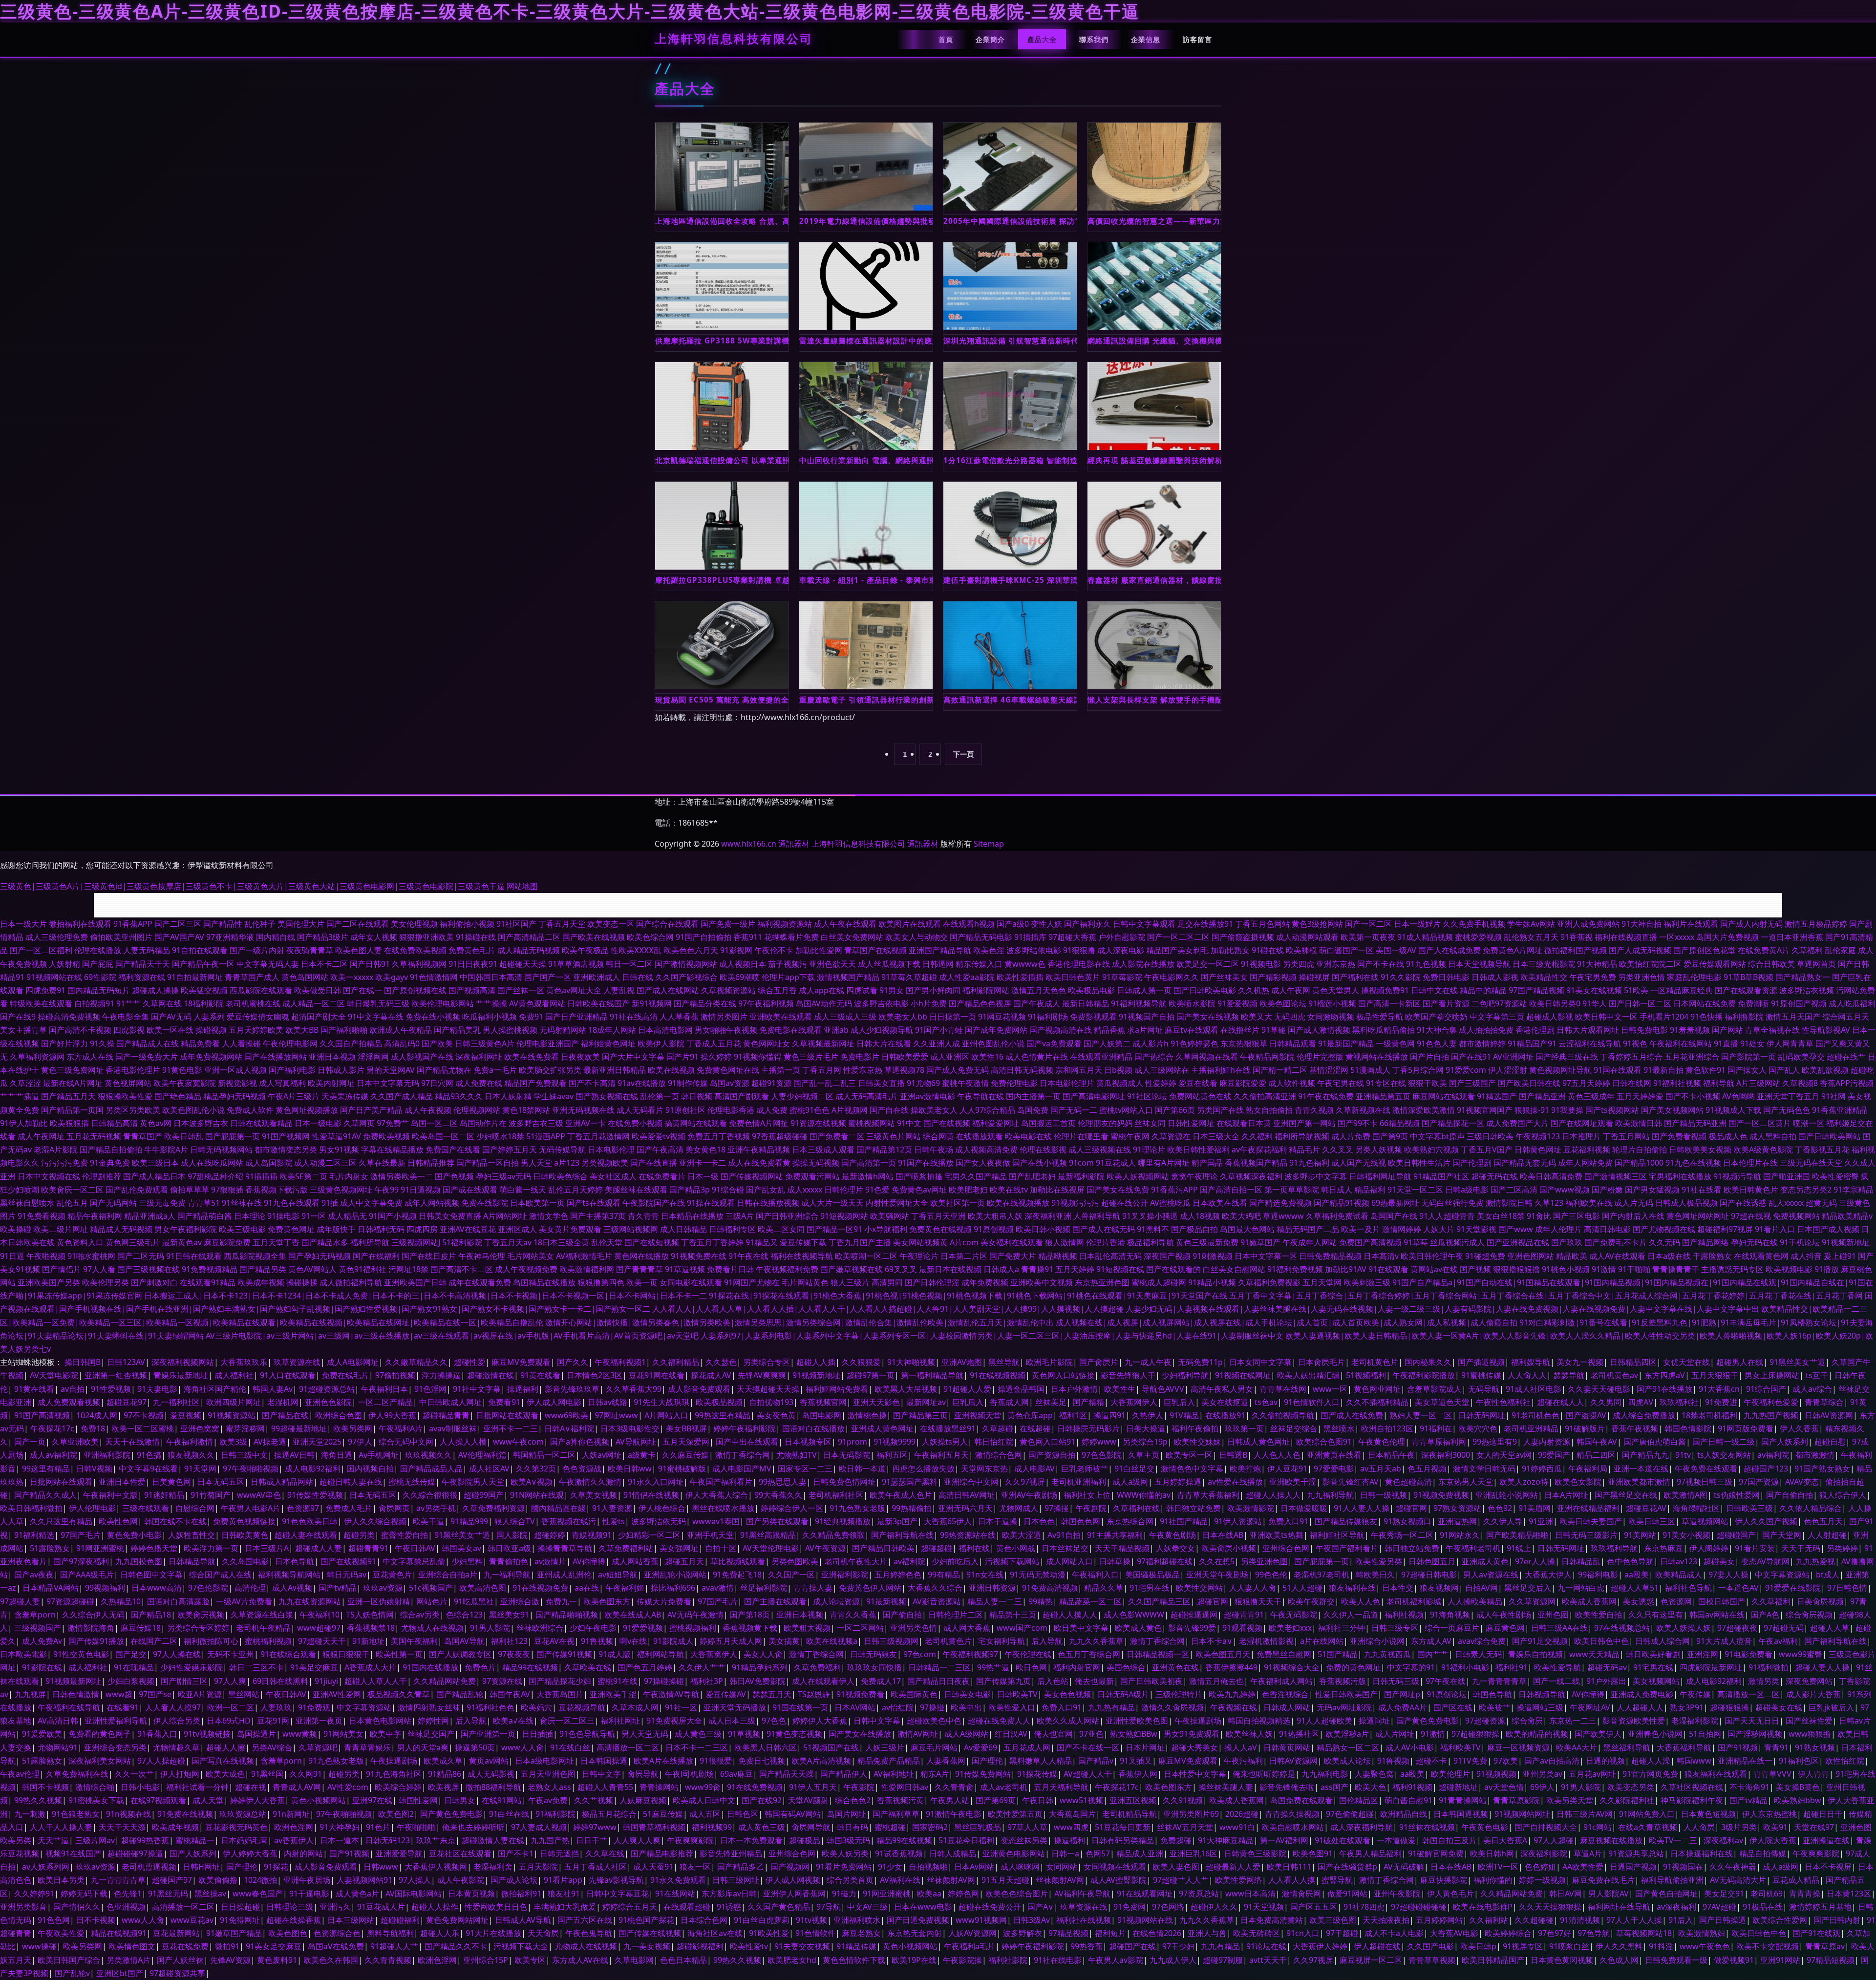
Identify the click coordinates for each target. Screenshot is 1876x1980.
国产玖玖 (1567, 1242)
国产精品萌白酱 (205, 1216)
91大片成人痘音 (1724, 1641)
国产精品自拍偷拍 (111, 1150)
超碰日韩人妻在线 (351, 1482)
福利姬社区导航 (1337, 1535)
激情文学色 (549, 1216)
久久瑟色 (721, 1362)
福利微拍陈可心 (211, 1641)
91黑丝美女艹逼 (1797, 1362)
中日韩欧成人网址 (450, 1402)
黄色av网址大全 (574, 990)
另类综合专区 (767, 1362)
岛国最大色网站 (1247, 1229)
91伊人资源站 (1238, 1521)
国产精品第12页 (884, 1150)
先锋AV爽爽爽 (762, 1375)
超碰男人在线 (1740, 1362)
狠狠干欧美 (1428, 1083)
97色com (920, 1654)
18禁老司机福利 (1709, 1415)
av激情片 (550, 1561)
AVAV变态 (1802, 1482)
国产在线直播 (654, 1163)
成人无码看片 (640, 1110)
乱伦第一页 (660, 1096)
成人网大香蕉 (967, 1628)
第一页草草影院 (1292, 1190)
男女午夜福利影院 (186, 1229)
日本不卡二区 (324, 964)
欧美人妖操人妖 (1684, 1628)
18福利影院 (204, 1003)
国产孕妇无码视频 (320, 1256)
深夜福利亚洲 (1048, 1216)
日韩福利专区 (732, 1229)
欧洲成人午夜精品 (401, 1030)
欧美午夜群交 (1311, 1601)
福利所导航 (370, 1242)
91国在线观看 (1618, 1070)
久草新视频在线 (1363, 1110)
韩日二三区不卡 (256, 1667)
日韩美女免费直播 (450, 1216)
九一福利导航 (507, 1575)
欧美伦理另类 (106, 1282)
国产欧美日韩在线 (1529, 1083)
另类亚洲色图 (1264, 1561)
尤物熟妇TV (797, 1455)
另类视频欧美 (605, 1163)
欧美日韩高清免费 (1551, 1176)
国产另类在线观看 (777, 1521)
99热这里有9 (1495, 1442)
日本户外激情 (1074, 1389)
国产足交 (131, 1654)
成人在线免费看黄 (759, 1163)
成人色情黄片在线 (1037, 1057)
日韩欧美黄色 (245, 1535)
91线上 (1519, 1548)
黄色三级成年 (1591, 1096)
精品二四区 (1596, 1455)
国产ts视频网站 (1612, 1110)
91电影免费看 (1748, 1654)
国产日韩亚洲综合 (787, 1216)
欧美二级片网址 (61, 1229)
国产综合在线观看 (667, 924)
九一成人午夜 (1148, 1362)
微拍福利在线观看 (80, 924)
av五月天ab (1381, 1469)
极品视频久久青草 (399, 1694)
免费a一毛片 (495, 1070)
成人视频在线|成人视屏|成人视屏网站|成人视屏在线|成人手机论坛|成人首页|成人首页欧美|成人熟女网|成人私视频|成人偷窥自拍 (1287, 1322)
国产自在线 (889, 1110)
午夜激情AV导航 (671, 1694)
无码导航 (1484, 1389)
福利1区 (1073, 1415)
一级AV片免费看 (244, 1601)
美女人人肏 (763, 1654)
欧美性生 (1120, 1389)
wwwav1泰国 (716, 1521)
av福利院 (1773, 1455)
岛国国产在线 (1394, 1216)
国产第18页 (750, 1615)
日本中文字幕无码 (388, 1083)
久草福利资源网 (37, 1057)
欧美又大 (1257, 1017)
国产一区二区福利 (41, 950)
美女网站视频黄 (920, 1242)
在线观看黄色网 (1761, 1256)
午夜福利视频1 (620, 1362)
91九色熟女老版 (857, 1508)
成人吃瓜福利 (1852, 1003)
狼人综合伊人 (1843, 1495)
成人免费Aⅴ (42, 1641)
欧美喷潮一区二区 (866, 1256)
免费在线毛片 (345, 1375)
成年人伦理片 (1558, 1229)
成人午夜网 (1291, 990)
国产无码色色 (1787, 1110)
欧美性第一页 (399, 1654)
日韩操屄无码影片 (1088, 1428)
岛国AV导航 (464, 1641)
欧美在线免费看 (532, 1057)
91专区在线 (1386, 1083)
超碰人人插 (816, 1362)
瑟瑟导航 (1569, 1375)
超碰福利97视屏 (1725, 1229)
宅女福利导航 (1002, 1641)
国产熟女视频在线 (607, 1096)
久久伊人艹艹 (702, 1667)
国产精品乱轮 (460, 1694)
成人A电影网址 (353, 1362)
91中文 (909, 1123)
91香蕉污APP (1174, 1190)
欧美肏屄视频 (201, 1615)
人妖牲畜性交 (192, 1535)
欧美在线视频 (671, 1070)
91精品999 (469, 1521)
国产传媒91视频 (564, 1654)
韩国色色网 (1081, 1521)
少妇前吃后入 (955, 1561)
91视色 (1635, 1043)
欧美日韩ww (630, 1469)
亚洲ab (836, 1030)
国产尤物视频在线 (1664, 1229)
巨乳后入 (968, 1402)
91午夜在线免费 (1326, 1096)
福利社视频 (1404, 1615)
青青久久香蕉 (853, 1615)
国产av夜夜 (34, 1575)
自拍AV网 (1482, 1588)
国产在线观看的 (1173, 1269)
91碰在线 (1268, 950)
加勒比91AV (1346, 1269)
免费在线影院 (485, 1203)
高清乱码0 (402, 1043)
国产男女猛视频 (1652, 1190)
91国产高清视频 (42, 1415)
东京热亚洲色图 (1102, 1282)
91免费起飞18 (737, 1575)
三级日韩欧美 (1490, 1136)
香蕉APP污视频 (1847, 1083)
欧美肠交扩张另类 (550, 1070)
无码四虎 (1290, 1017)
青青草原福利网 (1439, 1442)
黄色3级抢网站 (1317, 924)
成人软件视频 (1292, 1083)
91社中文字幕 (477, 1389)
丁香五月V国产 (1487, 1150)
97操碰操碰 (664, 1681)
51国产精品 (1338, 1654)
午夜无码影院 (1294, 1615)
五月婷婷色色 (898, 1575)
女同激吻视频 (1331, 1017)
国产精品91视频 (1342, 1203)
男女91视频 (339, 1150)
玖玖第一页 (1244, 1428)
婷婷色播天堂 (154, 1548)
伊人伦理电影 (92, 1508)
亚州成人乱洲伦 (564, 1575)
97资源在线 (502, 1681)
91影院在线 (42, 1667)
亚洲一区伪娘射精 (379, 1601)
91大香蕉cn (1719, 1389)
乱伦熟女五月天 (1531, 937)
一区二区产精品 (385, 1402)
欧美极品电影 (1091, 990)
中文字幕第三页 (1497, 1017)
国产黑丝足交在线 (1626, 1495)
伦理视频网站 (477, 1110)
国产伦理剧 (1472, 1163)
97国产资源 (1759, 1482)
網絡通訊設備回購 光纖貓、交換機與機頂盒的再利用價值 (1154, 341)
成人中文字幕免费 (371, 1203)
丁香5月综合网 (1418, 1070)
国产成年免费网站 (996, 1030)
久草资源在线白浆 (262, 1615)
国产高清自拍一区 (1231, 1190)
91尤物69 (923, 1083)
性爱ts (614, 1521)
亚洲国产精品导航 (940, 950)
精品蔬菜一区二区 (1090, 1601)
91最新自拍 (1663, 1070)
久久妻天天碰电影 (1599, 1389)
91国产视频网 (286, 1136)
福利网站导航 (661, 1654)
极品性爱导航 (1380, 1017)
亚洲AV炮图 (962, 1362)
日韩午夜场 (934, 1150)
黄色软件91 (1705, 1070)
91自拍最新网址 (195, 977)
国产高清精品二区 (529, 937)
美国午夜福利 (414, 1641)
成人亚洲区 (950, 1057)
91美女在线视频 (1594, 990)
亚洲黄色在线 (1175, 1667)
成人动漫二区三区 (325, 1163)
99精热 (1041, 1601)
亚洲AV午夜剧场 (1029, 1495)
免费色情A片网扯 (759, 1123)
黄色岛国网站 (305, 977)
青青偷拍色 (509, 1561)
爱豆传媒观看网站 (1715, 964)
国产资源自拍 (1052, 1455)
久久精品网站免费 (445, 1681)
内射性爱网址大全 (897, 1203)
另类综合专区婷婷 (198, 1628)
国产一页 (30, 1442)
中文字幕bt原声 (1437, 1136)
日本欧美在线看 (1220, 1203)
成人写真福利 (282, 1083)
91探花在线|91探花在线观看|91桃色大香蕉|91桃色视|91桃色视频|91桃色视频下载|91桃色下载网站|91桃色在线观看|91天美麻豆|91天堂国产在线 (968, 1296)
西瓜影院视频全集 (255, 1256)
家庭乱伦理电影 (1694, 977)
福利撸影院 (1744, 1017)
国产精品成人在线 (148, 1043)
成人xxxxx (805, 1190)
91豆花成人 (1116, 1163)
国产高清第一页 (869, 1163)
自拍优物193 (771, 1402)
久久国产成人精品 (402, 1096)
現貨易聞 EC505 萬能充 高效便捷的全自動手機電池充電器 (722, 700)
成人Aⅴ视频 (292, 1588)
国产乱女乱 (766, 1190)
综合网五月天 (1846, 1017)
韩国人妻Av (273, 1389)
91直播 (1726, 1043)
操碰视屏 (1314, 977)
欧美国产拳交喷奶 (1436, 1017)
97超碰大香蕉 (1072, 937)
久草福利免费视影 (1269, 1282)
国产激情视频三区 (1616, 1176)
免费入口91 (1288, 1521)
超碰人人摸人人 (1070, 1615)
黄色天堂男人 (1336, 990)
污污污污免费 (64, 1163)
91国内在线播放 (430, 1667)
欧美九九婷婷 (1232, 1694)
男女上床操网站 (1772, 1375)
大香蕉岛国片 (560, 1694)
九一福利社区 (176, 1402)
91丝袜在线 (242, 1203)
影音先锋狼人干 (1128, 1375)
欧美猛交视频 (204, 990)
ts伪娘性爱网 (1737, 1495)
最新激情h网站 (868, 1176)
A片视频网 (850, 1110)
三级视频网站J (416, 1242)
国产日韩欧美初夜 (1151, 1681)
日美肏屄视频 (1820, 1601)
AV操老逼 (270, 1442)
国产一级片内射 (257, 950)
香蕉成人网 (1009, 1402)
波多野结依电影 (1034, 950)
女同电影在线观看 (691, 1282)
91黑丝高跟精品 (768, 1535)
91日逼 (12, 1256)
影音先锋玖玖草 (572, 1389)
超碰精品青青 (446, 1415)
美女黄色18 (705, 1150)
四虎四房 (422, 1229)
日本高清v (1381, 1256)
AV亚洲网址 (1513, 1057)
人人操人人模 (463, 1442)
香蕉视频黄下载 (750, 1628)
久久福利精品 (676, 1362)
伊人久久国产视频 (1766, 1521)
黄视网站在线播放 (1377, 1057)
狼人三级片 (850, 1282)
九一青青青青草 (1499, 1681)
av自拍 (73, 1389)
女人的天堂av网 (1504, 1455)
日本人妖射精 (508, 1096)
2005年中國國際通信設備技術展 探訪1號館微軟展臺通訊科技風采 (1010, 221)
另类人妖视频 (1379, 1150)
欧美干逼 (428, 1521)
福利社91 (1512, 1667)
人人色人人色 (1277, 1455)
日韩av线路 (608, 1402)
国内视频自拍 (370, 1469)
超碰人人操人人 (1273, 1495)
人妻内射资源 (1547, 1442)
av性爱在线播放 (1235, 1482)
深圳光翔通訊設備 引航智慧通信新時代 (1010, 341)
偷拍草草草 (190, 1190)
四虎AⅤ (1641, 1402)
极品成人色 (1728, 1136)
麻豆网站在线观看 (1444, 1096)
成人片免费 (1351, 1136)
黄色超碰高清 (1408, 1482)
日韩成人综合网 (1663, 1641)
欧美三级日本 (155, 1163)
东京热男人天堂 (1466, 1482)
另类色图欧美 (795, 1561)
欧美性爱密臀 (1835, 1176)
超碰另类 (359, 1535)
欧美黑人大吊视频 (906, 1389)
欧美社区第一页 (958, 1203)
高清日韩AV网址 (967, 1495)
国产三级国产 (1472, 1083)
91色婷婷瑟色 (1194, 1043)
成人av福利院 (53, 1455)
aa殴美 (1637, 1575)
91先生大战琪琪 (661, 1402)
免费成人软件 (250, 1110)
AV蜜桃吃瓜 (1170, 1203)
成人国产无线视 (1359, 1163)
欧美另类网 (353, 1428)
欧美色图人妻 (359, 950)
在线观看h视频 (969, 924)
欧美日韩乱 (184, 1136)
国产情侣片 (62, 1269)
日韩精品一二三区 (939, 1667)
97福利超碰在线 (1165, 1561)
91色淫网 (430, 1389)
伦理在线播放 (98, 950)
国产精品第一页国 (72, 1110)
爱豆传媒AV (726, 1694)
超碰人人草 (1830, 1628)
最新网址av (926, 1402)
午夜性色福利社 (1503, 1402)
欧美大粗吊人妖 (995, 1216)
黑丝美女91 (509, 1615)
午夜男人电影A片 (251, 1508)
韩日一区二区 (629, 964)
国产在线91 (1471, 1057)
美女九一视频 (1580, 1362)
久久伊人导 (1503, 1521)
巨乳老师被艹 (1085, 1469)
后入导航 (1047, 1641)
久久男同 (1606, 1402)
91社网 (1833, 1096)
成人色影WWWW (1134, 1615)
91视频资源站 (232, 1415)
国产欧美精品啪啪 (1517, 1535)
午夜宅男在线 (1341, 1083)
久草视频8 (1800, 1083)
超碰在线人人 (1560, 1402)
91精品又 (762, 1242)
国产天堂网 (1782, 1535)
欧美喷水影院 (1192, 1003)
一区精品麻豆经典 (1682, 990)
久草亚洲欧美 (75, 1442)
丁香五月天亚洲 (938, 1216)
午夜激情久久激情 (590, 1482)
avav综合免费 (1482, 1641)
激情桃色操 (867, 1415)
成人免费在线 (479, 1083)
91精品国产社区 (1441, 1176)
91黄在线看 (540, 1375)
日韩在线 (638, 977)
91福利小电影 (1465, 1667)
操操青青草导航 (565, 1548)
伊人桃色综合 (662, 1508)
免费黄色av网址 (919, 1190)
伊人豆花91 (1287, 1469)
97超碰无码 (1784, 1628)
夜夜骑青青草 (310, 950)
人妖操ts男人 (945, 1442)
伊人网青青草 (1790, 1043)
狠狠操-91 (1532, 1110)
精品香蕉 (1109, 1030)
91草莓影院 (1122, 977)
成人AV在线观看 (1617, 1256)
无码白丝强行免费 (1452, 1203)
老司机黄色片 (1375, 1362)
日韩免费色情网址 (844, 1482)
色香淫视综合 (1285, 1694)
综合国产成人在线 (220, 1575)
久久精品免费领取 (833, 1535)
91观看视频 (1242, 1628)
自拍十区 (721, 1548)
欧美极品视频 (719, 1402)
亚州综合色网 (1286, 1548)
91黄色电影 (182, 1070)
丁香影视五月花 (1822, 1150)
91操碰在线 (476, 937)
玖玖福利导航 (1614, 1548)
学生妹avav (554, 1096)
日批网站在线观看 (507, 1415)
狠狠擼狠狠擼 (1516, 1269)
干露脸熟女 (1712, 1256)
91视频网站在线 (54, 977)
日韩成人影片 (341, 1070)
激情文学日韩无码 (1484, 1469)
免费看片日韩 (730, 1269)
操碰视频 (211, 1030)
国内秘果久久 (1428, 1362)
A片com (964, 1242)
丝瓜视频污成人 (1457, 1242)
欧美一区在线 (170, 1030)
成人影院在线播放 (1143, 964)
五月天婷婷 (1075, 1269)
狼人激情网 (1065, 1242)
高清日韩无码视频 (1022, 1070)
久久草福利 (1771, 1601)
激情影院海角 (91, 1628)
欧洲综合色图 (339, 1415)
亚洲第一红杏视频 (116, 1375)
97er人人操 (1535, 1561)
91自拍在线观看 (200, 950)
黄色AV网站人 (312, 1269)
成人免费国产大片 (1517, 1123)
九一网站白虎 (1581, 1588)
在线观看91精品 (208, 1282)
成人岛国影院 (269, 1163)
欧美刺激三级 (1367, 1282)
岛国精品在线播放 (544, 1282)
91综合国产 (1766, 1389)
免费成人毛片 (349, 1508)
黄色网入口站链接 (1063, 1375)
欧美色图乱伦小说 (193, 1110)
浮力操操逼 (441, 1375)
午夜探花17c (52, 1428)
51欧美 (1636, 990)
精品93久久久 (459, 1096)
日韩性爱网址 (1191, 1123)
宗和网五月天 (1079, 1070)
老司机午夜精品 (263, 1628)
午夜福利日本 (384, 1389)
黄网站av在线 (1434, 1269)
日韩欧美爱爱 (905, 1057)
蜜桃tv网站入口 (1126, 1110)
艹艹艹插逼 (20, 1096)
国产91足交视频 (1540, 1641)
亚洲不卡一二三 (511, 1428)
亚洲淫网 (1703, 1654)
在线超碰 (1035, 1428)
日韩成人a (1001, 1269)
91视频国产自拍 (1147, 1017)
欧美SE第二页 (303, 1176)
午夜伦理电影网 (290, 1043)
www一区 (1330, 1389)
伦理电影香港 (731, 1110)
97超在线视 (1751, 1216)
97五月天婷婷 (1586, 1083)
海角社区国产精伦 (215, 1389)
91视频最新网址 (73, 1681)
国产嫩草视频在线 (852, 1269)
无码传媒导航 (562, 1150)
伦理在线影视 (1043, 1150)
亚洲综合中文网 (971, 1482)
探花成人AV (711, 1375)
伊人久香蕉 (1799, 1428)
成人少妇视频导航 (882, 1030)
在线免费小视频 (635, 1123)
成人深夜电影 (1121, 950)
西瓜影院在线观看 (261, 990)
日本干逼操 (998, 1521)
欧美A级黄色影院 (1763, 1150)
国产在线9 (18, 1017)
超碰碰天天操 (523, 964)
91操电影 (283, 1216)
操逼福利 (523, 1389)
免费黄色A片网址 (1513, 950)
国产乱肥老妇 (1032, 1176)
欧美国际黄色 (914, 1694)
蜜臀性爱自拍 (405, 1535)
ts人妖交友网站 (1724, 1455)
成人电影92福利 (313, 1469)
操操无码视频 (816, 1163)
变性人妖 (1046, 924)
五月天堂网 (1322, 1282)
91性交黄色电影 (81, 1654)
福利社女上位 (1087, 1495)
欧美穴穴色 (1478, 1428)
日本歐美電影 (23, 1654)
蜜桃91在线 (618, 1681)
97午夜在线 (1446, 1681)
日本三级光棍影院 (1544, 964)
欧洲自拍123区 (1387, 1428)
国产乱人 (1784, 1070)
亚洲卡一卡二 (703, 1163)
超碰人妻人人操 (1822, 1667)
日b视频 (1118, 1070)
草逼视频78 (904, 1070)
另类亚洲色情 (1641, 977)
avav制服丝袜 (453, 1428)
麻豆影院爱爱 (1243, 1083)
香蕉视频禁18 (371, 1628)
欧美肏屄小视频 (1229, 1548)
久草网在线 (162, 1003)
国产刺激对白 (154, 1282)
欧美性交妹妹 (1197, 1442)
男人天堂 (536, 1163)
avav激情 (718, 1588)
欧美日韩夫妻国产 (1591, 1521)
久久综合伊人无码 (93, 1615)
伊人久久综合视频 (375, 1521)
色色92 (1500, 1508)
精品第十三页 (1013, 1615)
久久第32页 (536, 1469)
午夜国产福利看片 (721, 1482)
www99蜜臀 (1801, 1654)
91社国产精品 (1184, 1521)
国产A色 (1765, 1615)
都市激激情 (1815, 1455)
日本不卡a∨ (1212, 1641)
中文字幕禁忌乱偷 (414, 1561)
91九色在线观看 (292, 1203)
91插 (330, 1203)
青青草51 (204, 1203)
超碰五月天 (684, 1561)
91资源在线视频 (818, 1123)
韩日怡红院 (994, 1442)
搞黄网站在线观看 (696, 1123)
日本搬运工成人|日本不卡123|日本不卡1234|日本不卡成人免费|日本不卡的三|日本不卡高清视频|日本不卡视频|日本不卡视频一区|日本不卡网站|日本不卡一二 (426, 1296)
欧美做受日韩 (318, 990)
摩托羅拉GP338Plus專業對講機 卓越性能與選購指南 (722, 580)
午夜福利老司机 (1473, 1548)
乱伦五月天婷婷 (576, 1190)
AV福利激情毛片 (584, 1256)
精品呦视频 (1058, 1256)
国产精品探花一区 (1453, 1123)
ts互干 (1817, 1375)
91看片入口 (1775, 1229)
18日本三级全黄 (561, 1242)
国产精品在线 (285, 1415)
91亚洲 (1541, 1521)
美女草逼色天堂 (1442, 1402)
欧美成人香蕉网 (1589, 1601)
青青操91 (1037, 1269)
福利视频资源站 (785, 924)
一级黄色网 (1395, 1043)
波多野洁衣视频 (1807, 990)
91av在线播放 (642, 1083)
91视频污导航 (1737, 1176)
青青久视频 (1314, 1110)
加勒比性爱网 (819, 950)
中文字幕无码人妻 (268, 964)
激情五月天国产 (1793, 1017)
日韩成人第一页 (1144, 990)
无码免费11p (1200, 1362)
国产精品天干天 (143, 964)
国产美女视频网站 (1672, 1110)
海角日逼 (337, 1455)
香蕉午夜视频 (1635, 1428)
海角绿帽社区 (1696, 1508)
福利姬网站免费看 (837, 1389)
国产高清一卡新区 (1389, 1003)
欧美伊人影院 (661, 1043)
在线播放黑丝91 (948, 1428)
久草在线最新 (382, 1163)
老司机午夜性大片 (856, 1561)
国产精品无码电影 (981, 937)
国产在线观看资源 (1746, 990)
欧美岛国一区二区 (443, 1136)
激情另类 (1764, 1681)
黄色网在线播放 (641, 1256)
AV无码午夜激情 (695, 1615)
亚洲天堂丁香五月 (1788, 1096)
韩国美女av (461, 1548)
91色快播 (1706, 1017)
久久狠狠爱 (861, 1362)
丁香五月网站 (1626, 1136)
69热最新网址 (1395, 1203)
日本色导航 (295, 1561)
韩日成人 (1337, 1190)
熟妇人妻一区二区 (1421, 1415)
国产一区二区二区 (1178, 937)
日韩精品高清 (114, 1123)
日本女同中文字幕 (1260, 1362)
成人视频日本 (743, 964)
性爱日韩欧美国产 (1346, 1694)
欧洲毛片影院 (1049, 1362)
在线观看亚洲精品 (1101, 1057)
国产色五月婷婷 (645, 1667)
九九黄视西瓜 (1387, 1654)
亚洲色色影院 (328, 1402)
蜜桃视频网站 (872, 1123)
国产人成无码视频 (1640, 950)
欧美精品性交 (1544, 977)
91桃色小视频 (1566, 1269)
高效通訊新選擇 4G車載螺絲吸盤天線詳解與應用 (1010, 700)
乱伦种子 (260, 924)
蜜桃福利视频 (268, 1641)
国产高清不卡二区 (462, 1269)
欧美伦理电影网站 (443, 1003)
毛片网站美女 (531, 1256)
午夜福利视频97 (970, 1654)
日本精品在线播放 (692, 1216)
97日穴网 (437, 1083)
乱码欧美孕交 (1801, 1057)
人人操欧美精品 (1475, 1601)
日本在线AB (1223, 1535)
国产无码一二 (1074, 1110)
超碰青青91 (368, 1548)
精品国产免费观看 (535, 1083)
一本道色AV (1738, 1588)
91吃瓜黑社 (474, 1601)
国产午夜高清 (660, 1150)
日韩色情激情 (76, 1694)
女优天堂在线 (1686, 1362)
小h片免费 (929, 1003)
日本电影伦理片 (1067, 1083)
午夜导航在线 (981, 1096)
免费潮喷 (1753, 1003)
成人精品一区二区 (314, 1003)
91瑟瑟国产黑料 (910, 1482)
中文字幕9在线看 (148, 1469)
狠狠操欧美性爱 (125, 1096)
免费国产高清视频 (1370, 1242)
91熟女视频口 (1407, 1521)
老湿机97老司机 (1322, 1575)
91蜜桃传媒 (1481, 1375)
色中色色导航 (1630, 1561)
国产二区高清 (1514, 1190)
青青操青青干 (1676, 1269)
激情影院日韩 (1509, 1203)
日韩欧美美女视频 (1700, 1150)
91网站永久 (1460, 1535)
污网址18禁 (408, 1269)
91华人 (1595, 1003)
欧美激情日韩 (1639, 1123)
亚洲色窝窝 (200, 1428)
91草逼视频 (685, 1269)
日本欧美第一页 (537, 1203)
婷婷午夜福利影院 (745, 1428)
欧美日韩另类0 (1555, 1003)
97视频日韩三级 (1705, 1482)
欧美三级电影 (242, 1229)
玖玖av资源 (383, 1588)
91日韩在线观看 (194, 1256)
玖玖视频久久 (428, 1455)
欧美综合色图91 (1324, 1442)
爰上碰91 (1840, 1256)
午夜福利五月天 (941, 1455)
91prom (853, 1442)
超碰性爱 (469, 1362)
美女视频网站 (1656, 1681)
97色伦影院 (208, 1588)
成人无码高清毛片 (867, 1096)
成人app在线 (821, 990)
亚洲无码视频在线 (583, 1110)
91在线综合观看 (288, 1654)
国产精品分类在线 (705, 1003)
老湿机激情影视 (1266, 1641)
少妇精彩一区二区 (649, 1535)
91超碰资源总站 (327, 1389)
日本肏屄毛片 (1322, 1362)
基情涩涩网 (1329, 1070)
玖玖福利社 (1679, 1402)
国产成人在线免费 (1352, 1415)
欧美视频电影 (1789, 1269)
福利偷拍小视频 (467, 924)
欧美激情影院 (1251, 1508)
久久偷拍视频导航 (1283, 1415)
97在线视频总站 (1622, 1628)
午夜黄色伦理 (1382, 1442)
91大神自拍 (1641, 924)
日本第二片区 (964, 1256)
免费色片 (480, 1667)
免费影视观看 (1093, 1017)
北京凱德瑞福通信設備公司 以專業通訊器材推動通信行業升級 (722, 460)
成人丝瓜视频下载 (889, 964)
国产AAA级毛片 (87, 1575)
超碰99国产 (484, 1495)
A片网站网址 (505, 1216)
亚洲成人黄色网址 (882, 1428)
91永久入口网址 (656, 1482)
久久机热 (1254, 990)
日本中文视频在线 (49, 1176)
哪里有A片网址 (1164, 1163)
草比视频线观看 (738, 1561)
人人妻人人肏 (1253, 1588)
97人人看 (99, 1269)
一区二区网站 (860, 1628)
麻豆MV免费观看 (521, 1362)
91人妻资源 (612, 1508)
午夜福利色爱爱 (1771, 1402)
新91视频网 (652, 1003)
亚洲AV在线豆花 (468, 1229)
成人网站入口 (1069, 1561)
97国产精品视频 (1536, 990)
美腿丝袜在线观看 (636, 1190)
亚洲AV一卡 (586, 1123)
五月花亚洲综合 (1692, 1057)
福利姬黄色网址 (608, 1043)
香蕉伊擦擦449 (1231, 1667)
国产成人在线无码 (1104, 1229)
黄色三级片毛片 (811, 1057)
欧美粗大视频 (807, 1628)
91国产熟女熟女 (1822, 1469)
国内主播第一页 (1033, 1096)
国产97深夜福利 (81, 1561)
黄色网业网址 (1377, 1389)
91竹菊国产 (211, 1495)
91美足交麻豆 (314, 1667)
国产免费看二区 (837, 1136)
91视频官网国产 (1485, 1110)
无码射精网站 (563, 1030)
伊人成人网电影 (554, 1402)
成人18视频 (1200, 1216)
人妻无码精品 (147, 950)
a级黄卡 (642, 1455)
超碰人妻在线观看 (306, 1535)
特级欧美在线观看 (41, 1003)
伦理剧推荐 (102, 1176)
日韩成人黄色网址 (1258, 1442)
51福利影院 (462, 1242)
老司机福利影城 (1414, 1601)
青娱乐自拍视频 (1535, 1654)
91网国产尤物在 (752, 1282)
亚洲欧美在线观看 (781, 1017)
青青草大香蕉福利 (1208, 1495)
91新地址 (368, 1641)
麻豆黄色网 (1505, 1628)
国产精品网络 (1705, 1242)
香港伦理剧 (1535, 1030)
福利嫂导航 (1531, 1362)
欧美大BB (302, 1030)
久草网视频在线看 (1207, 1057)
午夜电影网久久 (1172, 977)
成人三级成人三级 (845, 1017)
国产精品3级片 (323, 937)
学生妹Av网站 (1531, 924)
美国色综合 (1126, 1667)
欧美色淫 (989, 950)
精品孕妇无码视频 (234, 1096)
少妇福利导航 (1185, 1375)
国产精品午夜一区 (203, 964)
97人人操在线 (177, 1654)
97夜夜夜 (514, 1654)
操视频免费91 (1385, 990)
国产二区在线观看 (358, 924)
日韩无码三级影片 (1586, 1535)
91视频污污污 (1075, 1203)
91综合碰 (728, 1190)
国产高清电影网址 (1094, 1096)
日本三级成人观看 (823, 1150)
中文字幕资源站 (1782, 1575)
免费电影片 (860, 1057)
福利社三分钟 (1342, 1628)
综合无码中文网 (406, 1442)
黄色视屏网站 (128, 1083)
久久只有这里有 (1656, 1615)
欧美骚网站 (890, 1216)
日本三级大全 (1216, 1136)
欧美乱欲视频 (1825, 1070)
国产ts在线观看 (594, 1203)
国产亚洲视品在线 (1518, 1242)
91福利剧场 (1048, 1017)
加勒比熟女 (1230, 950)
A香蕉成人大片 (370, 1667)
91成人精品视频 (1425, 937)
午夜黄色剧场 (1172, 1535)
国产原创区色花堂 (1705, 950)
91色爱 (877, 1190)
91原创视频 (994, 1229)
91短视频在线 (1120, 1269)
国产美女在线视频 (1208, 1017)
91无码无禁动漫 (1038, 1575)
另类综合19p (1145, 1442)
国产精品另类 (263, 1269)
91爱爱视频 (1237, 1003)
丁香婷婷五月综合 (1631, 1057)
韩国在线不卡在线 (175, 1521)
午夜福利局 (1588, 1469)
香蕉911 (748, 937)
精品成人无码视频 (121, 1229)
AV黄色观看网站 (537, 1003)
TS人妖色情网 (370, 1615)
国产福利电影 (292, 1070)
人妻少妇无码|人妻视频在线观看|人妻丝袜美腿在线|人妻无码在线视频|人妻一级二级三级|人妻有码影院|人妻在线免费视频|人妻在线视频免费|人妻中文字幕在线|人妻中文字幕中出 (1442, 1309)
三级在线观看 (146, 1508)
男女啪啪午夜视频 (726, 1030)
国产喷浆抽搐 (919, 1176)
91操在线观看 (711, 1203)
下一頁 (963, 754)
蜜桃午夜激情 (965, 1083)
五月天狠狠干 (1715, 1375)
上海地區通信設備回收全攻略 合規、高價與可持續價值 (722, 221)
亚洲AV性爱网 (337, 1694)
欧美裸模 (1301, 950)
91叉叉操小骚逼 (1150, 1216)
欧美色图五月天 (1223, 1654)
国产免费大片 (1013, 1256)
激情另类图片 (724, 1017)
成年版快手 (336, 1229)
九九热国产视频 (1771, 1415)
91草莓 (1416, 1242)
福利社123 (509, 1641)
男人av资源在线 (1491, 1575)
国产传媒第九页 (1003, 1681)
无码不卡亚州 (231, 1654)
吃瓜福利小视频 (490, 1017)
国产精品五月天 (68, 1096)
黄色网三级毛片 (133, 1242)
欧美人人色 (1361, 1601)
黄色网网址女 (767, 1043)
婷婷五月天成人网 (731, 1641)
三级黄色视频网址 (341, 1190)
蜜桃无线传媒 (412, 1482)
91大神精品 (1597, 964)
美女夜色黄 (776, 1415)
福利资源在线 (142, 977)
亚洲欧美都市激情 (1639, 1482)
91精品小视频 (1212, 1282)
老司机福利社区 (836, 1495)
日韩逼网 (938, 964)
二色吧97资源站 (1499, 1003)
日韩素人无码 (1478, 1654)
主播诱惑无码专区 (1732, 1269)
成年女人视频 (374, 937)
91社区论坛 (1147, 1096)
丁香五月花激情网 (598, 1136)
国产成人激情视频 (1319, 1030)
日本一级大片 (23, 924)
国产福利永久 (1087, 924)
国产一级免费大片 (147, 1057)
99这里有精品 (46, 1469)
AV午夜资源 (825, 1548)
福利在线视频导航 (802, 1256)
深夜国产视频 (1167, 1256)
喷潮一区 (1809, 1123)
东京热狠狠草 (1244, 1043)
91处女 (1752, 1043)
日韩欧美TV (1017, 1694)
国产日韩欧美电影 (1205, 990)
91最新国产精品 (1346, 1043)
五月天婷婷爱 (1640, 1096)
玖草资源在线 (297, 1362)
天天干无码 (1801, 1548)
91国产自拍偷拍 (703, 937)
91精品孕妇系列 (760, 1667)
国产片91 (682, 1057)
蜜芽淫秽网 (245, 1428)
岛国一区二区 (434, 1123)
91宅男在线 (1150, 1588)
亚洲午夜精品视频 (759, 1150)
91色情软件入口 (1312, 1402)
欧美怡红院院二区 (1650, 964)
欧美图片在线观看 (910, 924)
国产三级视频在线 (149, 1269)
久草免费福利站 (626, 1548)
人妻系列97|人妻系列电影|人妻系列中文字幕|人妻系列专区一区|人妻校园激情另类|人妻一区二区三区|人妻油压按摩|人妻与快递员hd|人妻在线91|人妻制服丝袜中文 (992, 1336)
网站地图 (522, 886)
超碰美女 (1719, 1561)
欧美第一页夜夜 (1368, 937)
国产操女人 (1747, 1070)
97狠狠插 (227, 1190)
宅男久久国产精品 (976, 1176)
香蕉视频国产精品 (1256, 1163)
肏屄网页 (394, 1508)
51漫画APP (546, 1136)
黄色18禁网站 (526, 1110)
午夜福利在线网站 (1681, 1043)
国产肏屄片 (1099, 1362)
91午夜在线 (748, 1256)
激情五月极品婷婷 (1816, 924)
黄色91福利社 (362, 1269)
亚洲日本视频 (332, 1057)
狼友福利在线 (1352, 1588)
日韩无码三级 (1396, 1681)
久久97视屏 (1025, 1482)
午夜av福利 (1778, 1641)
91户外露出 (1606, 1681)
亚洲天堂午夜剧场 (1217, 1575)
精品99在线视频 (530, 1667)
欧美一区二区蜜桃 (143, 1428)
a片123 (567, 1163)
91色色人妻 (1437, 1043)
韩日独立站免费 (1194, 1508)
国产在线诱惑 (1743, 1203)
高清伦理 (250, 1588)
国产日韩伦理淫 (932, 1282)
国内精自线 (276, 937)
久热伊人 (1148, 1415)
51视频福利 (1366, 1375)
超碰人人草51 (1635, 1588)
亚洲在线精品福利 (1588, 1508)
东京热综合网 (1130, 1521)
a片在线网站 (1322, 1641)
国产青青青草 (640, 1269)
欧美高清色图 (483, 1588)
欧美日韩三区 (1652, 1521)
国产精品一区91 (834, 1229)
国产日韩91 (370, 964)
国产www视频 (1565, 1190)
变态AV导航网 (1765, 1561)
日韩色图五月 (1432, 1561)
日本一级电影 (318, 1123)
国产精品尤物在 (444, 1070)
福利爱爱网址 (996, 1123)
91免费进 (1721, 1402)
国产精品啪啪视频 (567, 1615)
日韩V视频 (94, 1469)
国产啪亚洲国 (1787, 1176)
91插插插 (261, 1176)
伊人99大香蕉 (392, 1415)
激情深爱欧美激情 (1424, 1110)
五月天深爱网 (686, 1442)
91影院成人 (673, 1641)
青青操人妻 (813, 1588)
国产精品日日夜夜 (938, 1681)
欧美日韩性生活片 (1419, 1163)
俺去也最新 (1094, 1681)
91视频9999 (895, 1442)
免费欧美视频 (386, 1136)
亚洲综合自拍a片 (448, 1575)
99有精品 (944, 1575)
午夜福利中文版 (110, 1495)
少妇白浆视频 (131, 1681)
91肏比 (1539, 1216)
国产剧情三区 (184, 1681)
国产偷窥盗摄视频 (1243, 937)
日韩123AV (126, 1362)
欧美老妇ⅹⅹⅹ (1290, 1628)
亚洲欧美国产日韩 (415, 1282)
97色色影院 (1102, 1455)
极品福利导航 (1151, 1242)
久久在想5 (1217, 1561)
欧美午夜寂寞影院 (185, 1083)
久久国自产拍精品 (351, 1043)
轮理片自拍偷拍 (1640, 1150)
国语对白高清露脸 (178, 1601)
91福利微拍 (1769, 1667)
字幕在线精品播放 (392, 1150)
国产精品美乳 (457, 1030)
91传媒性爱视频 (315, 1495)
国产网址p (1402, 1694)
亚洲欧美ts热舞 (1277, 1535)
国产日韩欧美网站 (1830, 1136)
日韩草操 (1115, 1561)
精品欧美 (1572, 1256)
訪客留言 (1197, 39)
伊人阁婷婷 (1709, 1548)
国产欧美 (437, 1043)
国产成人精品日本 (154, 1176)
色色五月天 (1823, 1521)
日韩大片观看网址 (1588, 1030)
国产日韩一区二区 (1640, 1003)
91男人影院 (490, 1628)
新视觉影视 (237, 1083)
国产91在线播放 (1664, 1389)
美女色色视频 (1067, 1694)
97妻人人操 (1728, 1575)
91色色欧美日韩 (310, 1521)
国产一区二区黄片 (1760, 1123)
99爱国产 (1554, 1455)
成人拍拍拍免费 (1486, 1030)
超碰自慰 (1830, 1442)
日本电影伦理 (611, 1150)
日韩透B (1233, 1455)
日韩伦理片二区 (956, 1615)
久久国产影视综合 (686, 977)
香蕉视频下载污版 (277, 1190)
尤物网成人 (1019, 1508)
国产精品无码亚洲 (1695, 1123)
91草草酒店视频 (576, 964)
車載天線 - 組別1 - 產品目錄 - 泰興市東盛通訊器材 (866, 580)
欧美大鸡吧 (1241, 1216)
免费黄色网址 (291, 1229)
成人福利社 (234, 1375)
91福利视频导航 (1139, 1003)
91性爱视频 (111, 1389)
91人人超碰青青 (1447, 1216)
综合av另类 (420, 1615)
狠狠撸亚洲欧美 (426, 937)
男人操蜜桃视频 (510, 1030)
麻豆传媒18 (141, 1628)
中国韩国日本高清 (491, 977)
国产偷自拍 (902, 1615)
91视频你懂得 (758, 1057)
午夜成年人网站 (1310, 1242)
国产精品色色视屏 (980, 1003)
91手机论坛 (1800, 1242)
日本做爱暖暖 (1304, 1508)
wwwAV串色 (259, 1495)
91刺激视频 (1213, 1256)
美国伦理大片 (301, 924)
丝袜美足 (1051, 1402)
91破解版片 (1585, 1428)
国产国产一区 (548, 977)
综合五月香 (777, 990)
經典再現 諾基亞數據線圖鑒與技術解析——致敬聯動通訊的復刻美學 (1154, 460)
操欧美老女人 (934, 1110)
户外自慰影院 (1122, 937)
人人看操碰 (241, 1043)
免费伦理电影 (1014, 1083)
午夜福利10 (320, 1615)
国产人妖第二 (1107, 1043)
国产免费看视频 (1679, 1136)
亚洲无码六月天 (965, 1508)
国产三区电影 (1577, 1216)
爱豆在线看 (1198, 1083)
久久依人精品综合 (1811, 1508)
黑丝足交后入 (1528, 1588)
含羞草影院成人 (1434, 1389)
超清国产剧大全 (319, 1017)
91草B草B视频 (1748, 977)
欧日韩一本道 (862, 1469)
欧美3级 (233, 1442)
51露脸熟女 (50, 1548)
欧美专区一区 (1189, 1455)
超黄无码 (1821, 1203)
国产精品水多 (325, 1242)
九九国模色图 (139, 1561)
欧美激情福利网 (587, 1269)
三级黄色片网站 (894, 1136)
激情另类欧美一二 (402, 1176)
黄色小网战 (1016, 1548)
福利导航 (1719, 1083)
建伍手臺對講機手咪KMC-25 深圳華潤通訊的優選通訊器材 (1010, 580)
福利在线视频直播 (1626, 937)
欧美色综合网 (650, 937)
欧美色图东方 (607, 1601)
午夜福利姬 (625, 1588)
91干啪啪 (1634, 1269)
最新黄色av (182, 1242)
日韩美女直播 (881, 1083)
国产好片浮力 (64, 1043)
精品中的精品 (1483, 990)
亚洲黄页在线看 (1334, 1455)
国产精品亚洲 (1542, 1096)
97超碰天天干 (322, 1641)
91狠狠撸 (1079, 950)
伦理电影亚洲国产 (548, 1043)
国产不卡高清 (592, 1083)
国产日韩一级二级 (1724, 1442)
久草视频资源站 (728, 990)
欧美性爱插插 (1020, 977)
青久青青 (643, 1216)
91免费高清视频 (1050, 1588)
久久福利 (1257, 1136)
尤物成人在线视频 (432, 1628)
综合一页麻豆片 (1452, 1628)
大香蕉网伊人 (1134, 1402)
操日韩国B (83, 1362)
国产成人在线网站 (668, 990)
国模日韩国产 (1722, 1601)
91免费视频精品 (210, 1269)
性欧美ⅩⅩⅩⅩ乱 (636, 950)
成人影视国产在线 (422, 1057)
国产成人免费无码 (958, 1070)
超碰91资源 (771, 1083)
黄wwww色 (1025, 964)
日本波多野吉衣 (201, 1123)
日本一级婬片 (1417, 924)
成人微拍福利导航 (351, 1282)
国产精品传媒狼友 (1346, 1521)
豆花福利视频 (1587, 1150)
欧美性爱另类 (1379, 1561)
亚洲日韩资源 (992, 1588)
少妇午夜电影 (593, 1628)
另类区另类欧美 (133, 1110)
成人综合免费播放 (1644, 1415)
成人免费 (772, 1110)
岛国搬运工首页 (1048, 1123)
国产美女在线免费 (1118, 1190)
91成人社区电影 (1534, 1389)
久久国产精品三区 (1159, 1601)
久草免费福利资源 (493, 1508)
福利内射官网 (1077, 1667)
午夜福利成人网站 (1281, 1681)
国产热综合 (1154, 1057)
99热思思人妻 (783, 1482)
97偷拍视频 (395, 1375)
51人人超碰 (1302, 1588)
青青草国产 (143, 1136)
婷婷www (1099, 1442)
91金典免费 (110, 1163)
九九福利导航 (1330, 1495)
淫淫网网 (373, 1057)
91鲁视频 (597, 1641)
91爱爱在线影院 (1793, 1588)
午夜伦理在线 (1028, 1654)
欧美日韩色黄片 (1073, 977)
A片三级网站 (1758, 1083)
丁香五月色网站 (1262, 924)
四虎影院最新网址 (1711, 1667)
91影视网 (736, 950)
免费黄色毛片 (472, 950)
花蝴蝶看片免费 (791, 937)
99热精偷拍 (912, 1508)
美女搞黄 (784, 1641)
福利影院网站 (986, 990)
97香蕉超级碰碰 (780, 1136)
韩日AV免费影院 (757, 1681)
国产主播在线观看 (775, 1601)
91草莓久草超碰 (909, 977)
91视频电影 (1261, 964)
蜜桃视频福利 (693, 1628)
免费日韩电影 (1446, 977)
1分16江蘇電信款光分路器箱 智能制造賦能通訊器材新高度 (1010, 460)
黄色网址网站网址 (1698, 1216)
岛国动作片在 (483, 1123)
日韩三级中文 (244, 1455)
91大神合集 (1437, 1030)
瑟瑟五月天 (772, 1694)
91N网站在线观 (537, 1495)
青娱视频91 (592, 1535)
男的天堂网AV (391, 1070)
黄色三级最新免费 (1207, 1242)
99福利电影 (1598, 1575)
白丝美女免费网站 (852, 937)
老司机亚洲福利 (1079, 1482)
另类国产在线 (1220, 1110)
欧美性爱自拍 (1599, 1615)
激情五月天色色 (1039, 990)
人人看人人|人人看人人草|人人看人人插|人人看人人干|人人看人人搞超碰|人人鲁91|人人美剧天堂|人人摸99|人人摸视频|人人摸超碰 (888, 1309)
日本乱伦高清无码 (1110, 1256)
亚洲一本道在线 (1641, 1469)
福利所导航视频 (1302, 1136)
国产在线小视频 (1040, 1163)
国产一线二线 (1556, 1681)
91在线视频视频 (998, 1375)
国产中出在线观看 (747, 1442)
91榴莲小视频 (1332, 1003)
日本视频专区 (808, 1442)
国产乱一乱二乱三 (825, 1083)
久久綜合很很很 (430, 1495)
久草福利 (1807, 950)
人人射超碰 (1827, 1535)
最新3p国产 (897, 1521)
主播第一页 (781, 1070)
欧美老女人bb (903, 1017)
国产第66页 (1175, 1110)
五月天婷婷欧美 (256, 1030)
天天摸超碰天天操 (768, 1389)
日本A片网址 (1566, 1495)
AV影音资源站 (937, 1601)
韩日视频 (697, 1096)
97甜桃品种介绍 (215, 1176)
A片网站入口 (666, 1415)
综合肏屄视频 (1809, 1615)
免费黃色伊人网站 (870, 1588)
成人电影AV (1034, 1469)
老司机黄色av (1614, 1375)
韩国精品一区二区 (544, 1455)
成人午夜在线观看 (845, 924)
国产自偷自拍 (1790, 1495)
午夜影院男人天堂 (473, 1482)
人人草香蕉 (679, 1017)
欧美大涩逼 (1022, 1535)
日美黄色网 (171, 1482)
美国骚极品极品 (1152, 1575)
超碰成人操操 (155, 990)
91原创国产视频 (1799, 1003)
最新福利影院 (1081, 1176)
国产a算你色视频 (580, 1442)
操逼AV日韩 (294, 1455)
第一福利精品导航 (932, 1375)
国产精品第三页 (920, 1415)
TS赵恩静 (814, 1694)
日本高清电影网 (665, 1030)
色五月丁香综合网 (1089, 1654)
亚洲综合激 (520, 1601)
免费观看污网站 (812, 1176)
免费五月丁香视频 (719, 1136)
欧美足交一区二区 (1208, 964)
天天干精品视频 (1122, 1548)
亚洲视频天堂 (978, 1415)
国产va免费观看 (1054, 1043)
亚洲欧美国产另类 (49, 1282)
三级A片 (740, 1216)
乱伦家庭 (1840, 950)
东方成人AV (1431, 1641)
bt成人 (1828, 1575)
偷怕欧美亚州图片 (121, 937)
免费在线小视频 (433, 1017)
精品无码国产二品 (1308, 1229)
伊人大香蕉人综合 (717, 1495)
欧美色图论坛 (1283, 1003)
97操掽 (1057, 1508)
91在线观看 (1388, 1269)
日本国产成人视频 (1828, 1229)
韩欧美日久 (1375, 1575)
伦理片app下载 (788, 977)
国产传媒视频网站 (752, 1176)
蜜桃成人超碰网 (1159, 1282)
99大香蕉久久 (778, 1495)
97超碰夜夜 (1737, 1628)
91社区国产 (516, 924)
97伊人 (360, 1442)
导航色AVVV (1163, 1389)
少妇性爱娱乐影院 (192, 1667)
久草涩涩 (25, 1083)
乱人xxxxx (1786, 1203)
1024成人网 (97, 1415)
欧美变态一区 (611, 924)
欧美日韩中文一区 (1606, 1017)
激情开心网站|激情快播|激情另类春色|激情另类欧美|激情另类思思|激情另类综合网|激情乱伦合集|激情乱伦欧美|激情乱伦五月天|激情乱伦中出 (799, 1322)
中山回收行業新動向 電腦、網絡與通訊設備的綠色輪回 (866, 460)
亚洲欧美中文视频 (1042, 1282)
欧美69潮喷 (740, 977)
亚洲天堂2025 (317, 1442)
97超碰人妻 (20, 1601)
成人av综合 (1812, 1389)
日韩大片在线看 (884, 1043)
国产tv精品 (338, 1588)
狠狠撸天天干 (1258, 1601)
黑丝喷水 (1339, 1428)
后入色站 (1053, 1681)
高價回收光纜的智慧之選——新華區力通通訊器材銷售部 (1154, 221)
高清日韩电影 (1607, 1229)
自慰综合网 (195, 1508)
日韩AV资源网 (1829, 1415)
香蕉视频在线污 (569, 1521)
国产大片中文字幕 (633, 1057)
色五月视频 (1427, 1469)
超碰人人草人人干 (376, 1681)
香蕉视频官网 (823, 1402)
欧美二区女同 (781, 1229)
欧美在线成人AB (633, 1615)
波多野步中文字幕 (1316, 1176)
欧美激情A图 (1685, 1495)
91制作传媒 (688, 1083)
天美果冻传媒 (345, 1096)
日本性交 (1398, 1588)
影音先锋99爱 (1192, 1628)
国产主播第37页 (598, 1216)
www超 (119, 1694)
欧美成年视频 (261, 1282)
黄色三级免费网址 (72, 1070)
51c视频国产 (431, 1588)
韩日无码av (347, 1575)
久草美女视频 (594, 1495)
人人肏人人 (1527, 1375)
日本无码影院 (847, 1455)
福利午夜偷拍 (1195, 1428)
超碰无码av (1607, 1667)
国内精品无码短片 (99, 990)
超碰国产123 (1766, 1469)
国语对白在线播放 (813, 1428)
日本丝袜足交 (1065, 1548)
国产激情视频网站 (686, 964)
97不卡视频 (144, 1415)
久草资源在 (1171, 1136)
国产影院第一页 (1748, 1057)
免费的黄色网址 (1353, 1667)
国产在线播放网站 (276, 1057)
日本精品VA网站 (51, 1588)
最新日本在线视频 (950, 1269)
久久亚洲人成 (937, 1043)
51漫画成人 (1370, 1070)
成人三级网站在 (1162, 1070)
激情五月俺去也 (1216, 1681)
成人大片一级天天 (832, 1203)
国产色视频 (454, 1176)
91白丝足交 (1134, 1469)
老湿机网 (283, 1402)
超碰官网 (1411, 1508)
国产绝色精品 (178, 1096)
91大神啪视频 (911, 1362)
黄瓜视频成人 (1120, 1083)
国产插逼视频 (1481, 1362)
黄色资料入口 (80, 1242)
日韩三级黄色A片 (485, 1043)
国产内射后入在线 (1633, 1216)
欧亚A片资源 (200, 1694)
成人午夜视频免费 (526, 1269)
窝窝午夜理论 (1194, 1176)
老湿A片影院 (56, 1150)
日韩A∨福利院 (569, 1428)
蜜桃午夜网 (1130, 1136)
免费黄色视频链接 (244, 1521)
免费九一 (561, 1601)
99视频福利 (105, 1588)
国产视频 (1475, 1269)
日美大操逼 (1146, 1428)
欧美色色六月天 (691, 950)
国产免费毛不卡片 (1616, 1242)
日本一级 (703, 1176)
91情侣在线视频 (651, 1495)
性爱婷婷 (1161, 1083)
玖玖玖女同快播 (874, 1667)
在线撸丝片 (1240, 1030)
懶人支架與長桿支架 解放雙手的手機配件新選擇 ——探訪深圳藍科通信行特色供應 (1154, 700)
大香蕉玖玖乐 (244, 1362)
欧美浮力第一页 (211, 1548)
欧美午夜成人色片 (901, 1495)
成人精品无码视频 (529, 950)
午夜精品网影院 (1267, 1057)
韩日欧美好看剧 (1653, 1654)
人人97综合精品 (987, 1110)
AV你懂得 (589, 1561)
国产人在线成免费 (1450, 950)
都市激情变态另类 (286, 1150)
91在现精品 (134, 1667)
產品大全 (685, 88)
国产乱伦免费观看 (137, 1190)
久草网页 (359, 1123)
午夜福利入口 (1095, 1575)
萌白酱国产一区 (1346, 950)
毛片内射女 (349, 1176)
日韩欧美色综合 (560, 1176)
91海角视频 (1450, 1615)
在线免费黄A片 (1764, 950)
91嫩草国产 (1260, 1242)
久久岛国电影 (245, 1561)
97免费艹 (393, 1123)
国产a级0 (1013, 924)
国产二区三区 (178, 924)
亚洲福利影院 (107, 1455)
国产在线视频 (947, 1123)
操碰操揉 (302, 1282)
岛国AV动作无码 (824, 1003)
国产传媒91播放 (96, 1641)
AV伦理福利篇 (482, 1455)
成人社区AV (489, 1469)
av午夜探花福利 (1259, 1150)
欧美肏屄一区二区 (72, 1190)
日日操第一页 (953, 1017)
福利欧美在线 (1589, 1203)
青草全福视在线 (1772, 1030)
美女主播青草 (23, 1030)
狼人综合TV (515, 1521)
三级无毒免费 (162, 1203)
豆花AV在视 (554, 1641)
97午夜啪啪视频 (251, 1469)
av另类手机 (436, 1508)
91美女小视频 (1686, 1535)
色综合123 (464, 1615)
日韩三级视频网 (891, 1641)
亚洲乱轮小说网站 (1507, 1495)
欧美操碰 (16, 1229)
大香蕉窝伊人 (714, 1654)
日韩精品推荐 (431, 1163)
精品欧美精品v (1847, 1216)
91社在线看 (1702, 1190)
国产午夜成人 (1037, 1003)
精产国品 (1207, 1163)
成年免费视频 (985, 1282)
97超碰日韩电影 (1429, 1575)
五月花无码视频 (94, 1136)
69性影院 (100, 977)
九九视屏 (30, 1694)
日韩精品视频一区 (1158, 1654)
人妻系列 (209, 1017)
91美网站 (1640, 1535)
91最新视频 (886, 1601)
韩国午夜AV (1597, 1442)
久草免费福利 (817, 1667)
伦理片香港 (1106, 1242)
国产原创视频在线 (415, 990)
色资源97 (303, 1508)
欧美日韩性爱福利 (1198, 1150)
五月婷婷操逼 (1178, 1482)
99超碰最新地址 (299, 1428)
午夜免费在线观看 (1706, 1469)
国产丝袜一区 (521, 990)
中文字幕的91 (1411, 1667)
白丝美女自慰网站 (1234, 1269)
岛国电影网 (822, 1415)
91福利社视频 (1677, 1083)
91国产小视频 (393, 1216)
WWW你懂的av (1144, 1495)
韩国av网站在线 (1717, 1615)
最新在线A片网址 (73, 1083)
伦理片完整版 (1320, 1057)
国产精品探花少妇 (560, 1681)
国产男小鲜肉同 (933, 990)
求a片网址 (1145, 1030)
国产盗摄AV (1586, 1415)
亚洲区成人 (517, 1229)
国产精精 (1088, 1402)
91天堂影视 (1476, 1229)
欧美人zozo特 (1524, 1482)
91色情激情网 (434, 977)
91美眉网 (1535, 1508)
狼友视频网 (1439, 1588)
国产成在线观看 (470, 1190)
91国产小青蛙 (939, 1030)
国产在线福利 (376, 1256)
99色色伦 (1271, 1575)
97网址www (616, 1415)
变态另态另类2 (1806, 1190)
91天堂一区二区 (1415, 1190)
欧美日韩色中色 (1601, 1641)
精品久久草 (1104, 1588)
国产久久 (573, 1362)
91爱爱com (1466, 1070)
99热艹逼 (993, 1667)
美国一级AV (1396, 950)
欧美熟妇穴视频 (1431, 1150)
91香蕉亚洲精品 (1840, 1110)
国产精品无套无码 (1525, 1163)
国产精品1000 (1639, 1163)
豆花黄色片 (392, 1575)
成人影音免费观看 (699, 1389)
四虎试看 (862, 990)
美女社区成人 (613, 1176)
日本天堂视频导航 (1479, 964)
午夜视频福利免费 (787, 1269)
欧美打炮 (1245, 1469)
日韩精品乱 (1581, 1561)
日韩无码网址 (1482, 1415)
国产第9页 (1390, 1136)
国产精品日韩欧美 (883, 1548)
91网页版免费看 (1746, 1428)
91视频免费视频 (1441, 1495)
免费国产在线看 (453, 1150)
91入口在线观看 (288, 1375)
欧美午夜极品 (585, 950)
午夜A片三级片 (294, 1096)
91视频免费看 (860, 1694)
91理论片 (1149, 1150)
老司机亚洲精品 (1531, 1428)
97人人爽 (230, 1681)
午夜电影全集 (126, 1017)
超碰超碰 (937, 1548)
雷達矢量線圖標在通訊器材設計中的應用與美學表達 (866, 341)
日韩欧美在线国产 (598, 1003)
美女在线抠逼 (1225, 1402)
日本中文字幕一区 (1266, 1256)
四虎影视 (129, 1030)
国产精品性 (223, 924)
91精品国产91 (1532, 1043)
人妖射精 (64, 964)
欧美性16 (987, 1057)
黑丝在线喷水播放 (723, 1508)
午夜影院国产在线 (654, 1203)
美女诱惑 (1639, 1601)
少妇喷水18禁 (500, 1136)
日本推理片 (1581, 1136)
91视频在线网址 (1243, 1375)
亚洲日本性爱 (122, 1482)
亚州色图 (1553, 1615)
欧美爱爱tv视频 (659, 1136)
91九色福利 (1309, 1163)
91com (1081, 1163)
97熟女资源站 (1457, 1508)
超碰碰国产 (1736, 1535)
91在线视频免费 (540, 1588)
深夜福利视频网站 (183, 1362)
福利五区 (892, 1455)
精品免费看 (200, 1043)
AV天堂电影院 (54, 1375)
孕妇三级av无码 (503, 1176)
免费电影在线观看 (790, 1030)
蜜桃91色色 (810, 1110)
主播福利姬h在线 (1221, 1070)
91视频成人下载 (1733, 1110)
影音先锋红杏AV (1351, 1482)
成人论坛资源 (836, 1601)
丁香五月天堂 (562, 924)
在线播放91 (1225, 1415)
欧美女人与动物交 (917, 937)
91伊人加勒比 (24, 1123)
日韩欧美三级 (1749, 1508)
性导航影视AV (1826, 1030)
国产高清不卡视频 (80, 1030)
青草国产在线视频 (875, 950)
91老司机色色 (1535, 1415)
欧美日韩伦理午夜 (1432, 1256)
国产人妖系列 (1785, 1442)
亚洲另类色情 (914, 1628)
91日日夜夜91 (473, 964)
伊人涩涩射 (1508, 1070)
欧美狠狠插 (69, 1123)
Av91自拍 (1064, 1535)
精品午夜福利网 (95, 1216)
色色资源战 (582, 1469)
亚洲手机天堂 (710, 1535)
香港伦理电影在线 (1079, 964)
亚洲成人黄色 (1485, 1561)
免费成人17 (881, 1681)
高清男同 (887, 1282)
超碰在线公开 (1125, 1203)
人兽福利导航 (1097, 1216)
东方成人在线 (90, 1057)
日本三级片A (267, 1548)
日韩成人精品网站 (282, 1482)
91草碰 (1274, 1030)
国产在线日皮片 (429, 1256)
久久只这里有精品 (61, 1521)
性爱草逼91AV (336, 1136)
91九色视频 (1426, 964)
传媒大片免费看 (664, 1601)
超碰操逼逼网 (1194, 1615)
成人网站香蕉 (635, 1561)
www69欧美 (566, 1415)
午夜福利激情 (190, 1442)
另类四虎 (1299, 964)
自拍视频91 (94, 1003)
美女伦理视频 (414, 924)
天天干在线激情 (132, 1442)
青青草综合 (1824, 1402)
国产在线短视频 (652, 1242)
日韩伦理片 (844, 1190)
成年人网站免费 (1585, 1163)
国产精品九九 (1645, 1455)
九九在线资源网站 (310, 1601)
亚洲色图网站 (1531, 1256)
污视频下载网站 (1012, 1561)
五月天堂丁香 (276, 1242)
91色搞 (149, 1455)
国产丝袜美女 (1224, 977)
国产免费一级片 (728, 924)
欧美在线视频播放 (1018, 1203)
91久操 (102, 1043)
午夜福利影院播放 (1424, 1375)
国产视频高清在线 (1061, 1030)
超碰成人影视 (1550, 1017)
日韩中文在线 (1434, 990)
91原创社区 (685, 1110)
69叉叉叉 (901, 1269)
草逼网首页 (1816, 964)
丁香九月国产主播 (860, 1242)
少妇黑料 (467, 1561)
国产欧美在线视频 (594, 937)
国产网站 (1727, 1030)
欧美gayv (392, 977)
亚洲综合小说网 (1377, 1641)
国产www (1516, 1229)
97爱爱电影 (1334, 1469)
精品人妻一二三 (995, 1601)
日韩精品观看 (1293, 1043)
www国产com (1022, 1628)
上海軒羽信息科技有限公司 (734, 39)
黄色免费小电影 (134, 1535)
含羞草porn (35, 1615)
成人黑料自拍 (1773, 1136)
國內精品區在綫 (558, 1508)
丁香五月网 (822, 1070)
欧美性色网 (118, 1521)
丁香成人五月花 (714, 1043)
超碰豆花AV (1646, 1508)
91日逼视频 (421, 1190)
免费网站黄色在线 (1200, 1096)
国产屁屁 (98, 964)
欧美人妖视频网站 (1138, 1176)
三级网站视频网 (631, 1229)
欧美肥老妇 (968, 1190)
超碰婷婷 (550, 1535)
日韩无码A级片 (1123, 1694)
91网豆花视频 (1002, 1017)
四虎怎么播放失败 (923, 1469)
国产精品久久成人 (45, 1495)
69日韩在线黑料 (280, 1681)
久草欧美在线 (588, 1667)
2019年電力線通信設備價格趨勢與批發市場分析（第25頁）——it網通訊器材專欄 (866, 221)
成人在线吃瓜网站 (212, 1163)
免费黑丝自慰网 (1284, 1654)
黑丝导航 (1004, 1362)
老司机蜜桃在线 (253, 1003)
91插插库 (1030, 937)
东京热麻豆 (1663, 1548)
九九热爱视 (1815, 1561)
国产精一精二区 (1280, 1070)
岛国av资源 (730, 1083)
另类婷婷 (1842, 1548)
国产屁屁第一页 (233, 1136)
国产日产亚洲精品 (576, 1017)
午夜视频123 (1538, 1136)
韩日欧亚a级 (509, 1548)
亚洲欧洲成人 (597, 977)
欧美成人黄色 (1138, 1628)
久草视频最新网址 (823, 1043)
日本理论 (250, 1216)
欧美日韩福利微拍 (31, 1508)
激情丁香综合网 (743, 1455)
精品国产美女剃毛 (1177, 950)
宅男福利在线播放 (1680, 1176)
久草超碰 (998, 1428)
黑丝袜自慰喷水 (27, 1203)
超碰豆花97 (127, 1402)
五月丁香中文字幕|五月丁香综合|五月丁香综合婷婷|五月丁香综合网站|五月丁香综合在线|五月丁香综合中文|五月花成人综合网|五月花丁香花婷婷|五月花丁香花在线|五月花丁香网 (1546, 1296)
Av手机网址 (379, 1455)
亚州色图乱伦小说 (993, 1043)
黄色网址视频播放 (307, 1110)
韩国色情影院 (1688, 1428)
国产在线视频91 (348, 1561)
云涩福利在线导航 (1590, 1043)
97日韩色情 (1847, 1588)
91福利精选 (34, 1535)
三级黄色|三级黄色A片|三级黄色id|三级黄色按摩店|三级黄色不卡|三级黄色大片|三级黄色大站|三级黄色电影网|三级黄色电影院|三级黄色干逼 (252, 886)
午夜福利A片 (401, 1428)
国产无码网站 (113, 1203)
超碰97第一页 (871, 1375)
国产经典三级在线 (1567, 1057)
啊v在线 (633, 1641)
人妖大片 (1439, 1229)
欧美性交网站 (1199, 1588)
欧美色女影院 (1578, 1482)
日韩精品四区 (1633, 1362)
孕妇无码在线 (1754, 1242)
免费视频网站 (1796, 1216)
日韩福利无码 (381, 1229)
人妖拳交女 (1175, 1548)
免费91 (531, 1017)
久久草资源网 (1532, 1601)
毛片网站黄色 (805, 1282)
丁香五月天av (508, 1242)
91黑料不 (1153, 1229)
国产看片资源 (1446, 1003)
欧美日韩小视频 (1043, 1229)
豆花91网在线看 (657, 1375)
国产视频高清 (472, 990)
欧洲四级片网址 (234, 1402)
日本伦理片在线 (1750, 1163)
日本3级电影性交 (630, 1428)
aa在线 (587, 1588)
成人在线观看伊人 (823, 1681)
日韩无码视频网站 (221, 1150)
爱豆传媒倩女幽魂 (258, 1017)
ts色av (1266, 1402)
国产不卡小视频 (1693, 1096)
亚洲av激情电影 (927, 1096)
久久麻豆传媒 (685, 1455)
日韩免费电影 (1644, 1030)
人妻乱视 (619, 990)
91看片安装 (1755, 1548)
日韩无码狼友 (874, 1654)
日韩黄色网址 (1538, 1150)
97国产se (155, 1694)
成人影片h (1151, 1043)
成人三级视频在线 (1100, 1150)
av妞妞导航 (618, 1575)
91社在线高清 (634, 1017)
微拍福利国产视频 (1576, 950)
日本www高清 (157, 1588)
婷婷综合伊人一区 (792, 1508)
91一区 (314, 1216)
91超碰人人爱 (967, 1389)
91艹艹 (128, 1003)
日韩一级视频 (1384, 1495)
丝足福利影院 (764, 1588)
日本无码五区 (221, 1482)
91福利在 (1436, 1428)
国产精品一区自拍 (488, 1163)
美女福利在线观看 (1012, 1242)
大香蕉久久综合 (935, 1588)
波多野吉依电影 (881, 1003)
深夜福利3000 (1446, 1455)
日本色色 (1039, 1521)
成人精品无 (347, 1216)
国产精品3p (690, 1190)
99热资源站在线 (968, 1535)
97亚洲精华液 (230, 937)
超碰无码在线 (1494, 1176)
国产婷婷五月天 (510, 1150)
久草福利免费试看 (1337, 1216)
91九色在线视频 (1693, 1163)
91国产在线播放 (926, 1163)
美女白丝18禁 (1501, 1216)
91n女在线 (985, 1575)
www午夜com (518, 1442)
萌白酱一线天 (523, 1190)
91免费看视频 (42, 1216)
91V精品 (1184, 1415)
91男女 (892, 990)
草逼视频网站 (1705, 1521)
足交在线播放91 (1205, 924)
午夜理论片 (919, 1256)
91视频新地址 (1846, 1242)
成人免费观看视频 (69, 1402)
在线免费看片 (662, 1176)
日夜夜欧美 (580, 1057)
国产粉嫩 (1607, 1190)
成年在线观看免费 (480, 1282)
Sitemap (989, 844)
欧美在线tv (1009, 1190)
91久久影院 (1401, 977)
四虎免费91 (45, 990)
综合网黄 (938, 1136)
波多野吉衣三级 (536, 1123)
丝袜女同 (1150, 1123)
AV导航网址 (636, 1442)
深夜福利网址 (479, 1057)
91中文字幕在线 (376, 1017)
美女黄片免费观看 (570, 1229)
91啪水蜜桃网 (91, 1256)
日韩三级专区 (1395, 1628)
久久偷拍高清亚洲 (1265, 1096)
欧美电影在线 (1028, 1136)
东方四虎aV (1665, 1375)
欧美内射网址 (331, 1083)
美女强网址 (679, 1548)
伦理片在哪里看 (1081, 1136)
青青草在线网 (1283, 1389)
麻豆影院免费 (227, 1242)
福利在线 (974, 1548)
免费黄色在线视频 (940, 1229)
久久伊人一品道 (1351, 1615)
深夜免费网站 (1809, 1681)
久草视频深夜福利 (1251, 1176)
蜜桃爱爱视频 (1478, 937)
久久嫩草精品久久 (416, 1362)
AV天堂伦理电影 (771, 1548)
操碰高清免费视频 (69, 1017)
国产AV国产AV (179, 937)
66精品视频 (1400, 1123)
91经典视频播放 (843, 1521)
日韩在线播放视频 (768, 1203)
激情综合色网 (999, 1455)
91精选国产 (1497, 1096)
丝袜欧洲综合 (540, 1628)
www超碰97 (319, 1628)
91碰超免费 (1485, 1256)
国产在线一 (362, 990)
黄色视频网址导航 (1560, 1070)
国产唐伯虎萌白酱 (1655, 1442)
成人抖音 (1806, 1256)
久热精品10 (121, 1601)
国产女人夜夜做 (983, 1163)
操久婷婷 (716, 1057)
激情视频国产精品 (848, 977)
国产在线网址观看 (1582, 1123)
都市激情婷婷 (1482, 1043)
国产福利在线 (1355, 977)
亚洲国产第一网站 (1304, 1123)
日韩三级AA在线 (1559, 1628)
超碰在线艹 (1846, 1057)
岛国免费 (1033, 1110)
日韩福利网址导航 (1380, 1176)
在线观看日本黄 (1244, 1123)
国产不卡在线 (1381, 964)
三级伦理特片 (1179, 1694)
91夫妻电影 (157, 1389)
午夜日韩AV (415, 1548)
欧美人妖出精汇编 (1308, 1375)
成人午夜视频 (428, 1110)
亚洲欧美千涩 (1293, 1482)
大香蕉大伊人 (1548, 1575)
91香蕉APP (133, 924)
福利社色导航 (1688, 1588)
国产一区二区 (1368, 924)
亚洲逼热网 (1457, 1521)
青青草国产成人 (252, 977)
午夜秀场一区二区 (1402, 1535)
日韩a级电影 (1467, 1190)
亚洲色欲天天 (832, 964)
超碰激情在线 (490, 1375)
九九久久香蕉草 (1096, 1641)
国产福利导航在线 (902, 1535)
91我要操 (1567, 1110)
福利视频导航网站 (289, 1575)
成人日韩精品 (683, 1229)
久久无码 (1664, 1242)
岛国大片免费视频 (1727, 937)
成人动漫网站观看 (1307, 937)
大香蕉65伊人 (948, 1521)
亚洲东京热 (1336, 964)
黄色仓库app (1030, 1415)
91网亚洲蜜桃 (100, 1548)
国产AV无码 (171, 1017)
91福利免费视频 (1295, 1269)
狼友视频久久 (191, 1455)
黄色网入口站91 (1047, 1442)
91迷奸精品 (164, 1495)
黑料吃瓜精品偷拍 (1384, 1030)
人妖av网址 (602, 1455)
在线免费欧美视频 (415, 950)
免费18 (93, 1428)
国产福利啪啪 (344, 1030)
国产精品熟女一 (1803, 977)
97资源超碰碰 (70, 1601)
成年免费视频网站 (211, 1057)
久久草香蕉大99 (634, 1389)
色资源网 (1676, 1601)
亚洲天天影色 (876, 1402)
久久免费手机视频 (1474, 924)
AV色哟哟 (1738, 1096)
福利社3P (707, 1681)
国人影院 (512, 1535)
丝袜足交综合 (1294, 1428)
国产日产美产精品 (371, 1110)
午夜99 (386, 1190)
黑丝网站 (244, 1694)
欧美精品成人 (1679, 1575)
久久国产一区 (791, 1575)
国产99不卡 (1358, 1123)
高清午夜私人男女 (1222, 1389)
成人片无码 (1634, 1203)
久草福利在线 (1136, 1508)
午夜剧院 (1091, 1508)
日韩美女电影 (967, 1694)
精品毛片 (1304, 1150)
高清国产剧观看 (742, 1096)
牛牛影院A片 (166, 1150)
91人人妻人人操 (1362, 1508)
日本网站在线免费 (1705, 1003)
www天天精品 (1594, 1654)
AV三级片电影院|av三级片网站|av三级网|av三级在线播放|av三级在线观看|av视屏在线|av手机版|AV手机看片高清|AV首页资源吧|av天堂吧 (452, 1336)
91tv (1683, 1455)
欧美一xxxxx (352, 977)
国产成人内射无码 (1751, 924)
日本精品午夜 (1391, 1455)
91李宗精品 (1854, 1190)
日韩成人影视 (1495, 977)
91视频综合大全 (1292, 1667)
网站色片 (432, 1601)
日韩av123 (1679, 1561)
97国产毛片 (81, 1535)
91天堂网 (200, 1469)
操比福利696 (673, 1588)
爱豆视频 (186, 1415)
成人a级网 (1130, 1482)
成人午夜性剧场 (1504, 1615)
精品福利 (1370, 1190)
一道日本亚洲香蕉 (1792, 937)
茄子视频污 (788, 964)
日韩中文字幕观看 (1144, 924)
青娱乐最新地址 (181, 1375)
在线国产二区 (154, 1641)
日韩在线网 (1632, 1083)
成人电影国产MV (742, 1469)
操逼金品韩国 (1021, 1389)
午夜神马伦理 (482, 1256)
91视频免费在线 (699, 1256)
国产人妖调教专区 (460, 1654)
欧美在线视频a (832, 1641)
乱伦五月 (72, 1203)
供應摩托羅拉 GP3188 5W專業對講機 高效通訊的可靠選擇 (722, 341)
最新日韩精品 (1086, 1003)
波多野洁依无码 (659, 1521)
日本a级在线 (1669, 1256)
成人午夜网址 (41, 1136)
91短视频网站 (844, 1216)
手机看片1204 (1664, 1017)
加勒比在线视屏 (1057, 1190)
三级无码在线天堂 (1811, 1163)
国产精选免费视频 (1280, 1203)
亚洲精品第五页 (1383, 1096)
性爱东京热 (863, 1070)
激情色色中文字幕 (1192, 1469)
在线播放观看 (980, 1136)
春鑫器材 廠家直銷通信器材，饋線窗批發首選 (1154, 580)
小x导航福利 (886, 1229)
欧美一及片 (1361, 1229)
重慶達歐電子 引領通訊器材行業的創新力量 (866, 700)
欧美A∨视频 (532, 1482)
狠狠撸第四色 (601, 1282)
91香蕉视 (1577, 937)
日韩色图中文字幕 (151, 1575)
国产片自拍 (1429, 1057)
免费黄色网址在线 (728, 1070)
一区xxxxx (1677, 937)
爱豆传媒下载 (803, 1242)
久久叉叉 (1338, 1150)
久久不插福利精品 (1377, 1402)
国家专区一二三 (805, 1469)
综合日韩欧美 (1771, 964)
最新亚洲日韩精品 (615, 1070)
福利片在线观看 (1691, 924)
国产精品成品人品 (431, 1469)
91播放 (1827, 1269)
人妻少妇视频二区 (802, 1096)
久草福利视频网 (419, 964)
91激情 (1604, 1269)
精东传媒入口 (979, 964)
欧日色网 (1031, 1667)
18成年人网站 (612, 1030)
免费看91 (504, 1402)
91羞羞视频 (1690, 1030)
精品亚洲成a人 (150, 1216)
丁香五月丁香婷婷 (712, 1242)
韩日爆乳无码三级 (378, 1003)
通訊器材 (794, 844)
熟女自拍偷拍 (1269, 1110)
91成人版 (615, 1654)
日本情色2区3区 (595, 1375)
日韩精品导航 (192, 1561)
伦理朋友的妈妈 (1105, 1123)
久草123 (1549, 1203)
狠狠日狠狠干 (346, 1654)
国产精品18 (151, 1615)
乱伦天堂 (607, 1242)
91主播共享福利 (1115, 1535)
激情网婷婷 (1402, 1229)
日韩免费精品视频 (1330, 1256)
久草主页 (1144, 1455)
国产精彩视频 (1273, 977)
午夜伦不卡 (774, 950)
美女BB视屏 (686, 1428)
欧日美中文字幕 (1081, 1628)
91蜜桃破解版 (682, 1469)
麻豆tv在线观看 (1192, 1030)
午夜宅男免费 (1593, 977)
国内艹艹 (1433, 1654)
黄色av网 (156, 1123)
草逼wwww (1283, 1216)
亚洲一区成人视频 (235, 1070)
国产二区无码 (141, 1256)
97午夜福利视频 (766, 1003)
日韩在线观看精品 (261, 1123)
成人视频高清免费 (986, 1150)
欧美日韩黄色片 (1751, 1190)
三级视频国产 (38, 1628)
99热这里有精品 (723, 1415)
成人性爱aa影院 (967, 977)
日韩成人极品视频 (1686, 1203)
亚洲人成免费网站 (1588, 924)
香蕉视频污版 (1343, 1681)
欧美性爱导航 (1557, 1667)
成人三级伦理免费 (57, 937)
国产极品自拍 (1194, 1229)
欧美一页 (642, 1282)
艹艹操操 (491, 1003)
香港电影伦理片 (133, 1070)
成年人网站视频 (432, 1203)
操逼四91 (1109, 1415)
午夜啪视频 (46, 1256)
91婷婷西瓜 (1542, 1469)
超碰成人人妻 (319, 1548)
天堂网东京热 (984, 1469)
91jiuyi (326, 1681)
